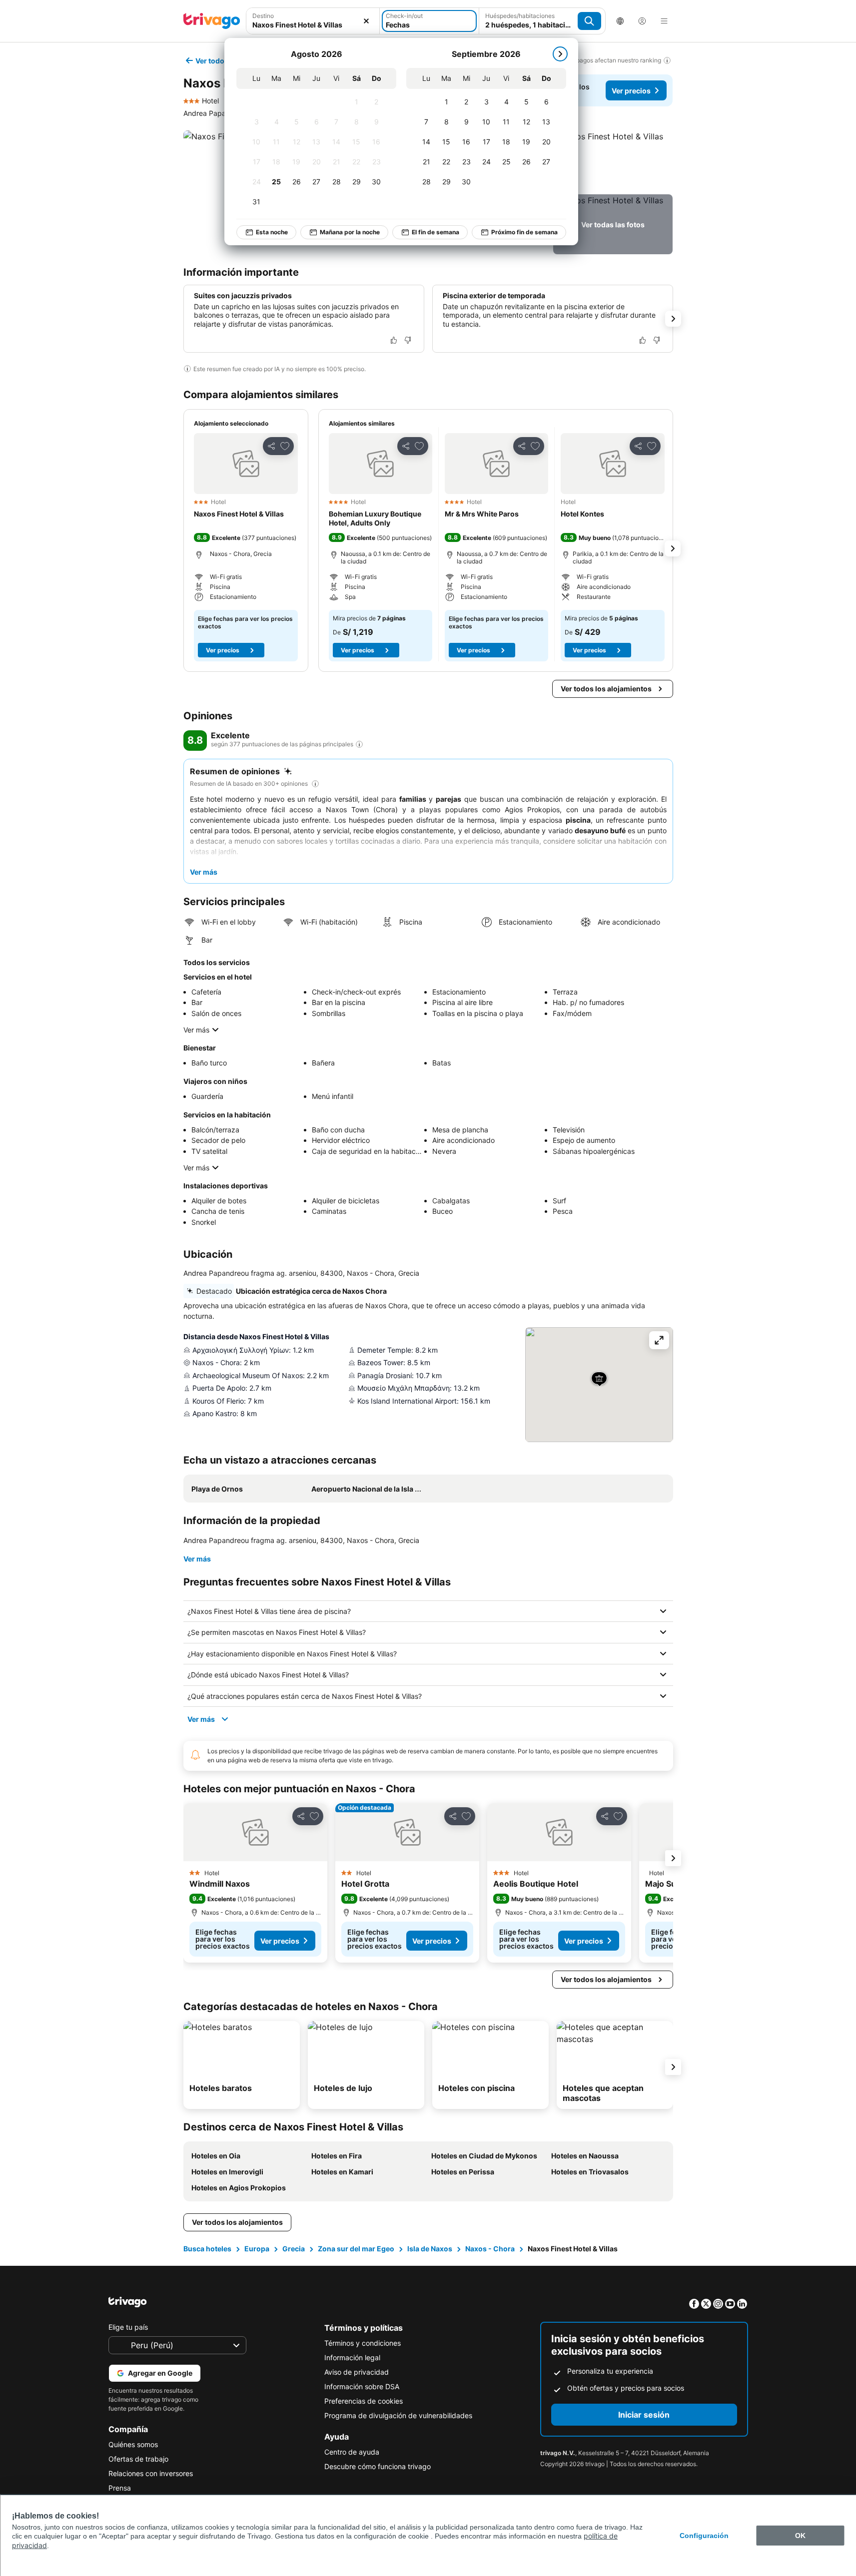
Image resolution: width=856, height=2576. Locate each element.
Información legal (352, 2357)
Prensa (120, 2488)
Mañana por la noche (350, 232)
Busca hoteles (207, 2249)
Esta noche (272, 232)
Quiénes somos (133, 2444)
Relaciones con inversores (151, 2473)
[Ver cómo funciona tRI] (359, 744)
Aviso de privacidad (357, 2372)
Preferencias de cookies (364, 2401)
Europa (257, 2249)
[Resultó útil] (394, 340)
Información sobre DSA (362, 2386)
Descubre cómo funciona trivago (378, 2466)
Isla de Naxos (430, 2249)
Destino (263, 16)
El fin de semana (435, 232)
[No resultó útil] (408, 340)
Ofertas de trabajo (138, 2459)
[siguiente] (560, 54)
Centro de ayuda (352, 2452)
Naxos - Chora (490, 2249)
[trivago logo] (212, 21)
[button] (313, 21)
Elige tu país (128, 2327)
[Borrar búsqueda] (366, 21)
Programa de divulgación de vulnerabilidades (398, 2415)
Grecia (294, 2249)
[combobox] (313, 21)
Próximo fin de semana (524, 232)
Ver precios (631, 91)
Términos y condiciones (363, 2343)
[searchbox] (313, 25)
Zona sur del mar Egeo (356, 2249)
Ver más (196, 1030)
